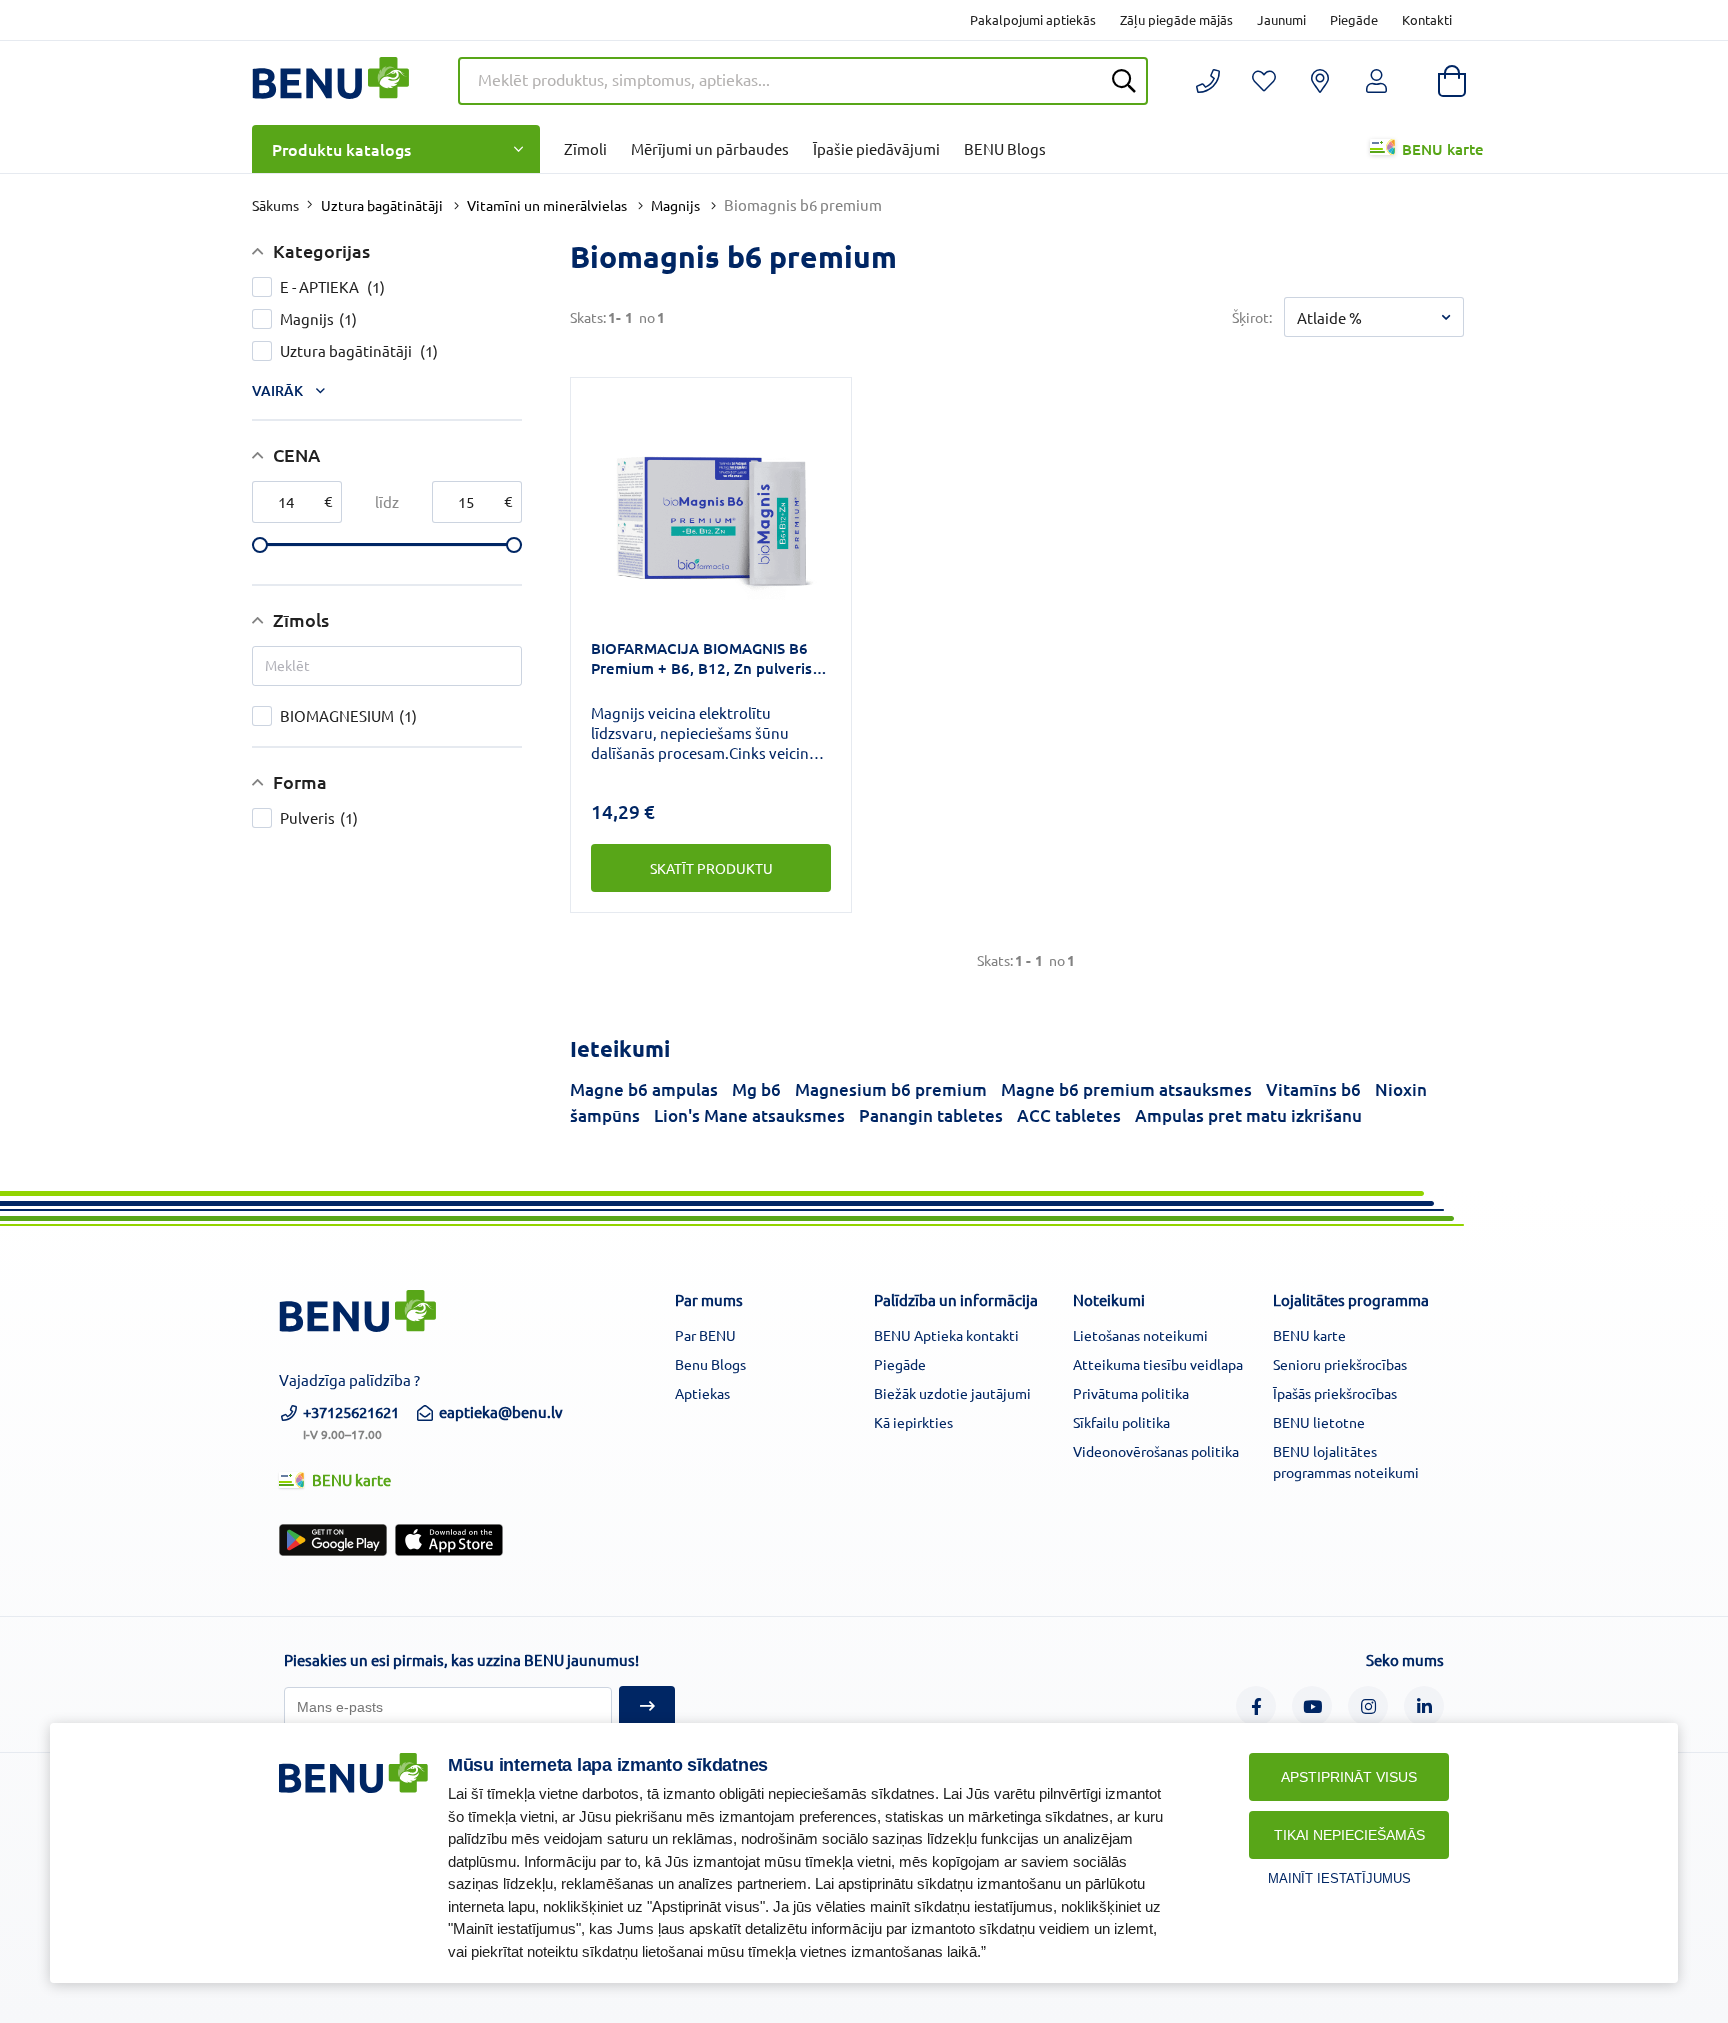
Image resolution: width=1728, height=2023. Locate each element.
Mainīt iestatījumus (1339, 1878)
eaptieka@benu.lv (501, 1411)
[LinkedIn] (1424, 1706)
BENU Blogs (1005, 148)
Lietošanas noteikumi (1140, 1335)
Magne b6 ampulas (644, 1089)
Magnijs (675, 205)
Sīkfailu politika (1121, 1422)
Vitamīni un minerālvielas (547, 205)
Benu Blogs (710, 1364)
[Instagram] (1368, 1706)
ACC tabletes (1069, 1115)
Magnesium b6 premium (891, 1089)
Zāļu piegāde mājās (1176, 19)
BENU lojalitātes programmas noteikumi (1346, 1461)
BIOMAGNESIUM (348, 715)
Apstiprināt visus (1349, 1777)
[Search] (1124, 81)
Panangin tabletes (931, 1115)
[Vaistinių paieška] (1320, 81)
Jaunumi (1281, 19)
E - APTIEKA (332, 286)
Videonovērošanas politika (1156, 1451)
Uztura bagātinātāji (382, 205)
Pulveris (319, 817)
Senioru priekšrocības (1340, 1364)
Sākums (275, 205)
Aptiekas (702, 1393)
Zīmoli (585, 148)
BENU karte (1443, 149)
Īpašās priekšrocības (1335, 1393)
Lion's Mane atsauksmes (749, 1115)
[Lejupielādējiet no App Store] (449, 1540)
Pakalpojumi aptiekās (1033, 19)
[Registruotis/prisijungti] (1264, 81)
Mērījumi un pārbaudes (710, 148)
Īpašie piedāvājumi (876, 148)
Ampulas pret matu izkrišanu (1248, 1115)
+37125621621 (351, 1421)
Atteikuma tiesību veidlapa (1158, 1364)
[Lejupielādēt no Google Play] (333, 1540)
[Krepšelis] (1452, 81)
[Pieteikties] (647, 1706)
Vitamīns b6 (1313, 1089)
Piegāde (1354, 19)
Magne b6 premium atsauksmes (1126, 1089)
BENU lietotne (1319, 1422)
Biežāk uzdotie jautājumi (952, 1393)
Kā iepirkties (913, 1422)
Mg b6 (756, 1089)
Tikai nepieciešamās (1349, 1835)
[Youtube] (1312, 1706)
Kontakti (1427, 19)
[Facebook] (1256, 1706)
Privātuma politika (1131, 1393)
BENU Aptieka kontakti (946, 1335)
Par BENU (705, 1335)
